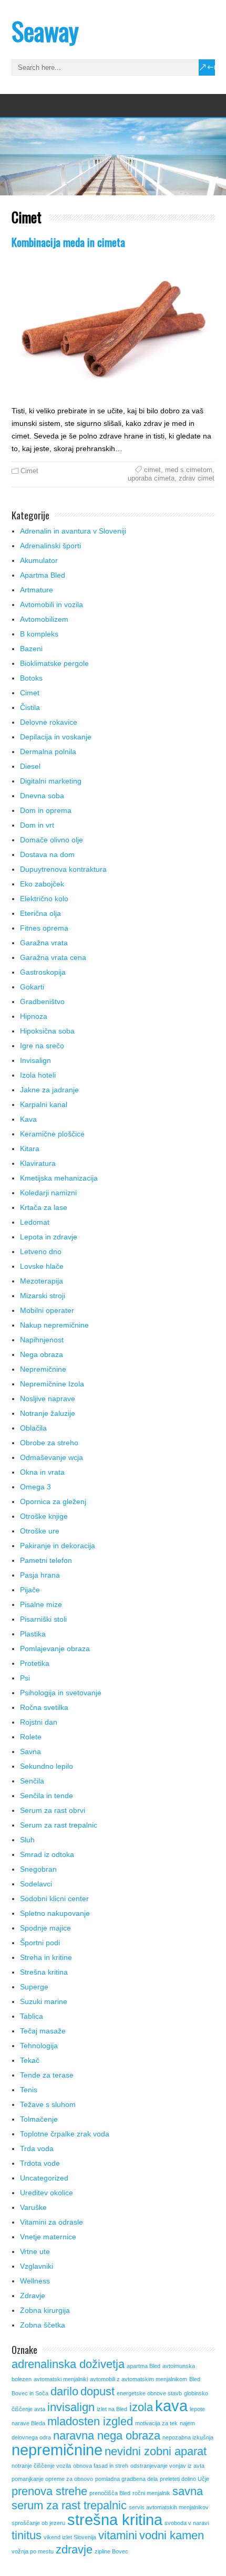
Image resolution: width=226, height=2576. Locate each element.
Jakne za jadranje (49, 1090)
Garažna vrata (44, 943)
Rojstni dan (39, 1722)
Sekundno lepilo (47, 1766)
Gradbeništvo (42, 1002)
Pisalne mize (41, 1604)
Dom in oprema (46, 810)
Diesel (30, 766)
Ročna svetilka (44, 1707)
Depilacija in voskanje (56, 737)
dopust (97, 2391)
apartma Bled (143, 2366)
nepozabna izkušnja (188, 2437)
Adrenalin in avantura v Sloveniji (73, 531)
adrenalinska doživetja (68, 2364)
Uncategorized (44, 2178)
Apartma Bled (43, 575)
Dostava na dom (47, 854)
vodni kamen (172, 2535)
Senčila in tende (47, 1796)
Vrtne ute (35, 2251)
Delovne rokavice (49, 722)
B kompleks (39, 634)
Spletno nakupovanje (55, 1913)
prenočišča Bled (110, 2493)
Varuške (33, 2207)
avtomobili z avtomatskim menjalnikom (138, 2379)
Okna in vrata (42, 1472)
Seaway (45, 31)
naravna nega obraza (107, 2436)
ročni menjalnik (151, 2493)
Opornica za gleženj (53, 1501)
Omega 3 (35, 1487)
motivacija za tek (156, 2423)
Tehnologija (39, 2046)
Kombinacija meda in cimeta (68, 242)
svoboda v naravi (187, 2523)
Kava (28, 1119)
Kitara (30, 1149)
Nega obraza (42, 1354)
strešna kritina (115, 2520)
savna (188, 2491)
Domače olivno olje (52, 840)
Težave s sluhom (48, 2104)
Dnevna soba (42, 796)
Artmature (37, 590)
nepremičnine (57, 2450)
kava (171, 2406)
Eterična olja (40, 913)
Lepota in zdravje (49, 1237)
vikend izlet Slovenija (70, 2537)
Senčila (32, 1781)
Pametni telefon (46, 1560)
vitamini (118, 2535)
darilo (64, 2391)
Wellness (35, 2281)
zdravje (74, 2549)
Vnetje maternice (48, 2237)
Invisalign (35, 1060)
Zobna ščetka (43, 2325)
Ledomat (35, 1222)
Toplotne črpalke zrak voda (65, 2134)
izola (141, 2407)
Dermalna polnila (48, 752)
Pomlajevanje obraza (55, 1649)
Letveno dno (41, 1252)
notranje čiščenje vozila (41, 2466)
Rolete (31, 1737)
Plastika (33, 1634)
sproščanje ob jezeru (38, 2523)
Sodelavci (36, 1884)
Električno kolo (44, 899)
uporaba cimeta (151, 478)
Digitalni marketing (51, 781)
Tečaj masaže (43, 2031)
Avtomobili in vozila (52, 604)
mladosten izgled (90, 2421)
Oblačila (33, 1428)
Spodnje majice (45, 1928)
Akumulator (39, 560)
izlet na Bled (112, 2409)
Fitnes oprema (44, 928)
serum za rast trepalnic (69, 2505)
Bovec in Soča (30, 2393)
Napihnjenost (42, 1340)
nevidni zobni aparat (156, 2451)
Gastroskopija (43, 972)
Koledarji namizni (48, 1193)
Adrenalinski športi (50, 546)
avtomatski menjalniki (61, 2379)
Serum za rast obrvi (53, 1810)
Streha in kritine (46, 1957)
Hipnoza (34, 1016)
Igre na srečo (42, 1046)
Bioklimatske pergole (54, 663)
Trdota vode (40, 2163)
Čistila (30, 707)
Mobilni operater (47, 1310)
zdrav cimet (197, 478)
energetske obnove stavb (149, 2393)
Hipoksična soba (47, 1031)
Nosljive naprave (48, 1399)
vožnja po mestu (33, 2551)
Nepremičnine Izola (52, 1384)
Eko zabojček (42, 884)
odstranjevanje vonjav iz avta (167, 2466)
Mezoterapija (42, 1281)
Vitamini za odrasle (52, 2222)
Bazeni (31, 649)
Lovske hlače (42, 1266)
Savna (30, 1751)
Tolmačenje (39, 2119)
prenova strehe (49, 2491)
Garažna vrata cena (53, 957)
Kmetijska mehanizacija (59, 1178)
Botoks (31, 678)
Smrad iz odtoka (47, 1854)
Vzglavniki (37, 2266)
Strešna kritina (44, 1972)
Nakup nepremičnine (54, 1325)
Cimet (29, 471)
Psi (25, 1678)
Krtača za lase (44, 1207)
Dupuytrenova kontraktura (63, 869)
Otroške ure (40, 1531)
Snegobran (38, 1869)
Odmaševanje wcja (52, 1457)
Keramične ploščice (52, 1134)
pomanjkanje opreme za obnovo (52, 2479)
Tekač (30, 2060)
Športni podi (40, 1943)
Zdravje (33, 2296)
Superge (34, 1987)
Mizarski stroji (43, 1296)
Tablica (32, 2016)
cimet (152, 470)
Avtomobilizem (44, 619)
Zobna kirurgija (45, 2310)
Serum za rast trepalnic (59, 1825)
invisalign (71, 2407)
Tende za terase (47, 2075)
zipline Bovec (111, 2551)
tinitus (27, 2535)
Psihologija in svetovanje (61, 1693)
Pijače (30, 1590)
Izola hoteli (38, 1075)
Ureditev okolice (47, 2193)
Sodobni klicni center (54, 1899)
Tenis (29, 2090)
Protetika (35, 1663)
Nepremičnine (43, 1369)
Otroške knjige (44, 1516)
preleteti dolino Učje (184, 2479)
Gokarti (32, 987)
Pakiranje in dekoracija (58, 1546)
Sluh (27, 1840)
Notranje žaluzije (48, 1413)
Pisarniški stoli (43, 1619)
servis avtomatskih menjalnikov (169, 2507)
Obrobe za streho (49, 1443)
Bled (195, 2379)
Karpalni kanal (44, 1104)
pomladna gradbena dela (126, 2479)
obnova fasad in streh (101, 2466)
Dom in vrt (37, 825)
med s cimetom (189, 470)
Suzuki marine (44, 2001)
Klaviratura (38, 1163)
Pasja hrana (40, 1575)
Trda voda (37, 2149)
